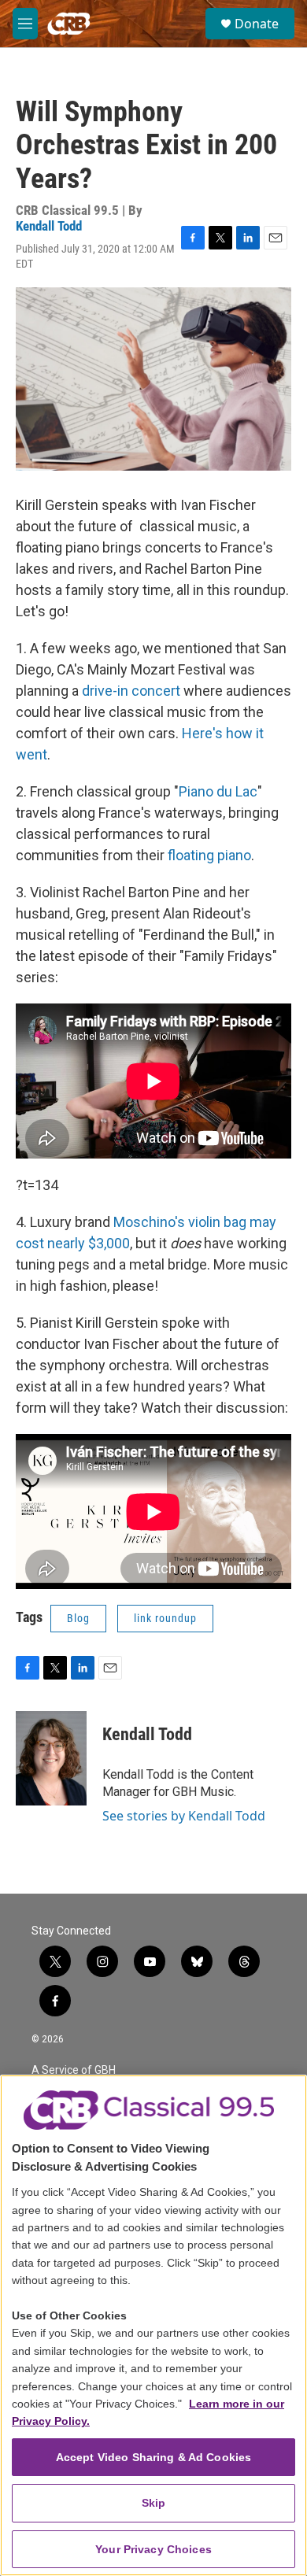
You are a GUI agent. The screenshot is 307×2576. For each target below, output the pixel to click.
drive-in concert (131, 691)
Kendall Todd (49, 226)
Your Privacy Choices (153, 2549)
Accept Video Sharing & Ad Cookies (154, 2457)
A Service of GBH (74, 2070)
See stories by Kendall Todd (184, 1816)
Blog (78, 1618)
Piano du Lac (218, 791)
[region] (153, 2325)
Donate (257, 24)
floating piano (209, 855)
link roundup (165, 1618)
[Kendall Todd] (51, 1758)
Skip (154, 2503)
